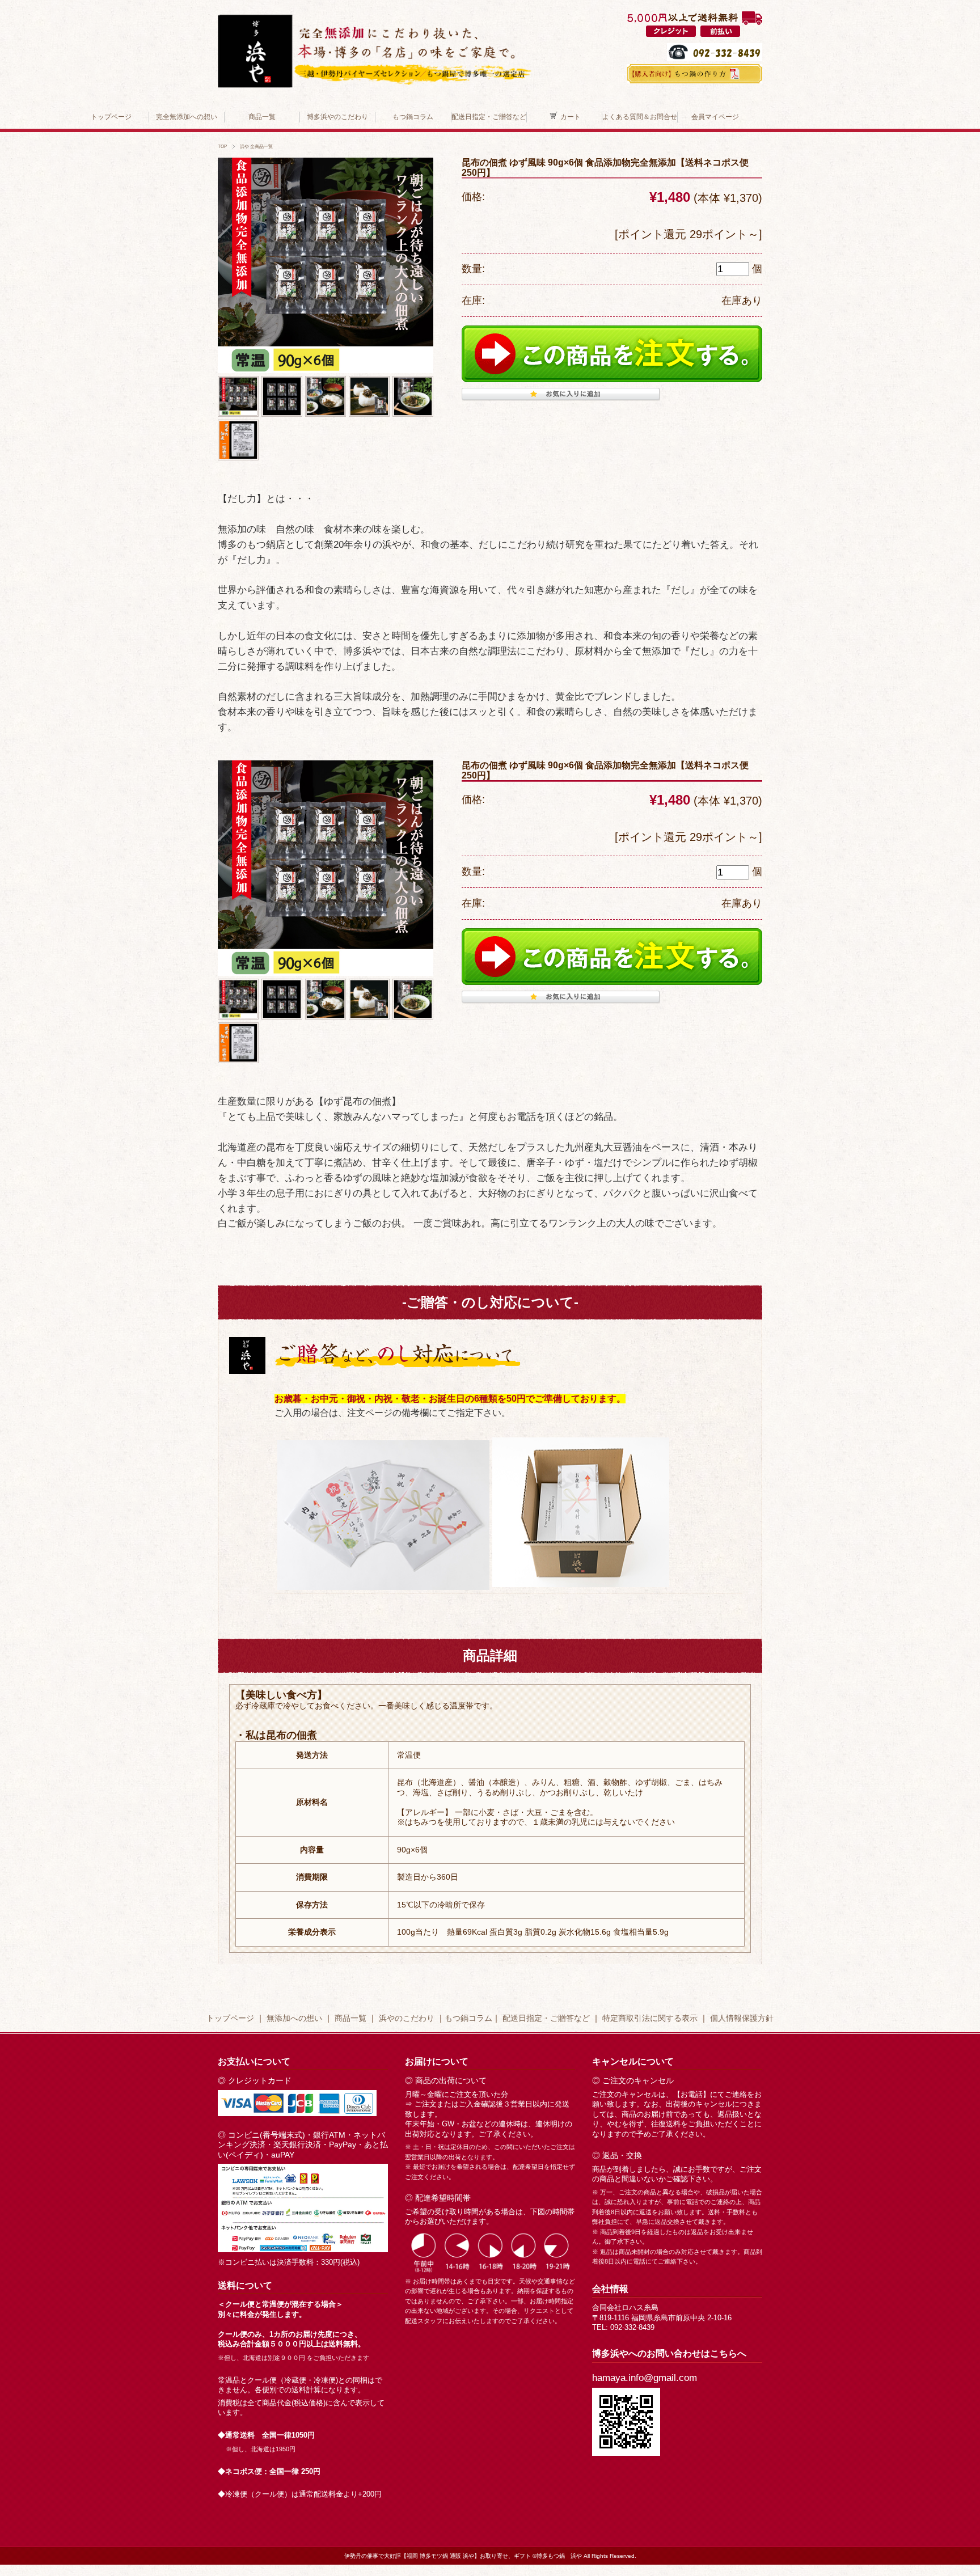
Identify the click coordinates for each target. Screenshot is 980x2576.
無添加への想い (294, 2018)
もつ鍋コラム (413, 117)
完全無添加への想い (187, 117)
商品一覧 (262, 117)
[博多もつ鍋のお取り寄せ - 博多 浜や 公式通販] (375, 16)
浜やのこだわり (407, 2018)
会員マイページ (715, 117)
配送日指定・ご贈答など (489, 117)
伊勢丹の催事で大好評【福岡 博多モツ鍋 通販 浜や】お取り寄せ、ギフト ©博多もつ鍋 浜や (463, 2556)
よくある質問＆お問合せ (640, 117)
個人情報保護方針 (742, 2018)
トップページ (111, 117)
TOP (222, 146)
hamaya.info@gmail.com (645, 2378)
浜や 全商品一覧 (256, 146)
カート (571, 117)
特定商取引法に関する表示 (650, 2018)
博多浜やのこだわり (337, 117)
